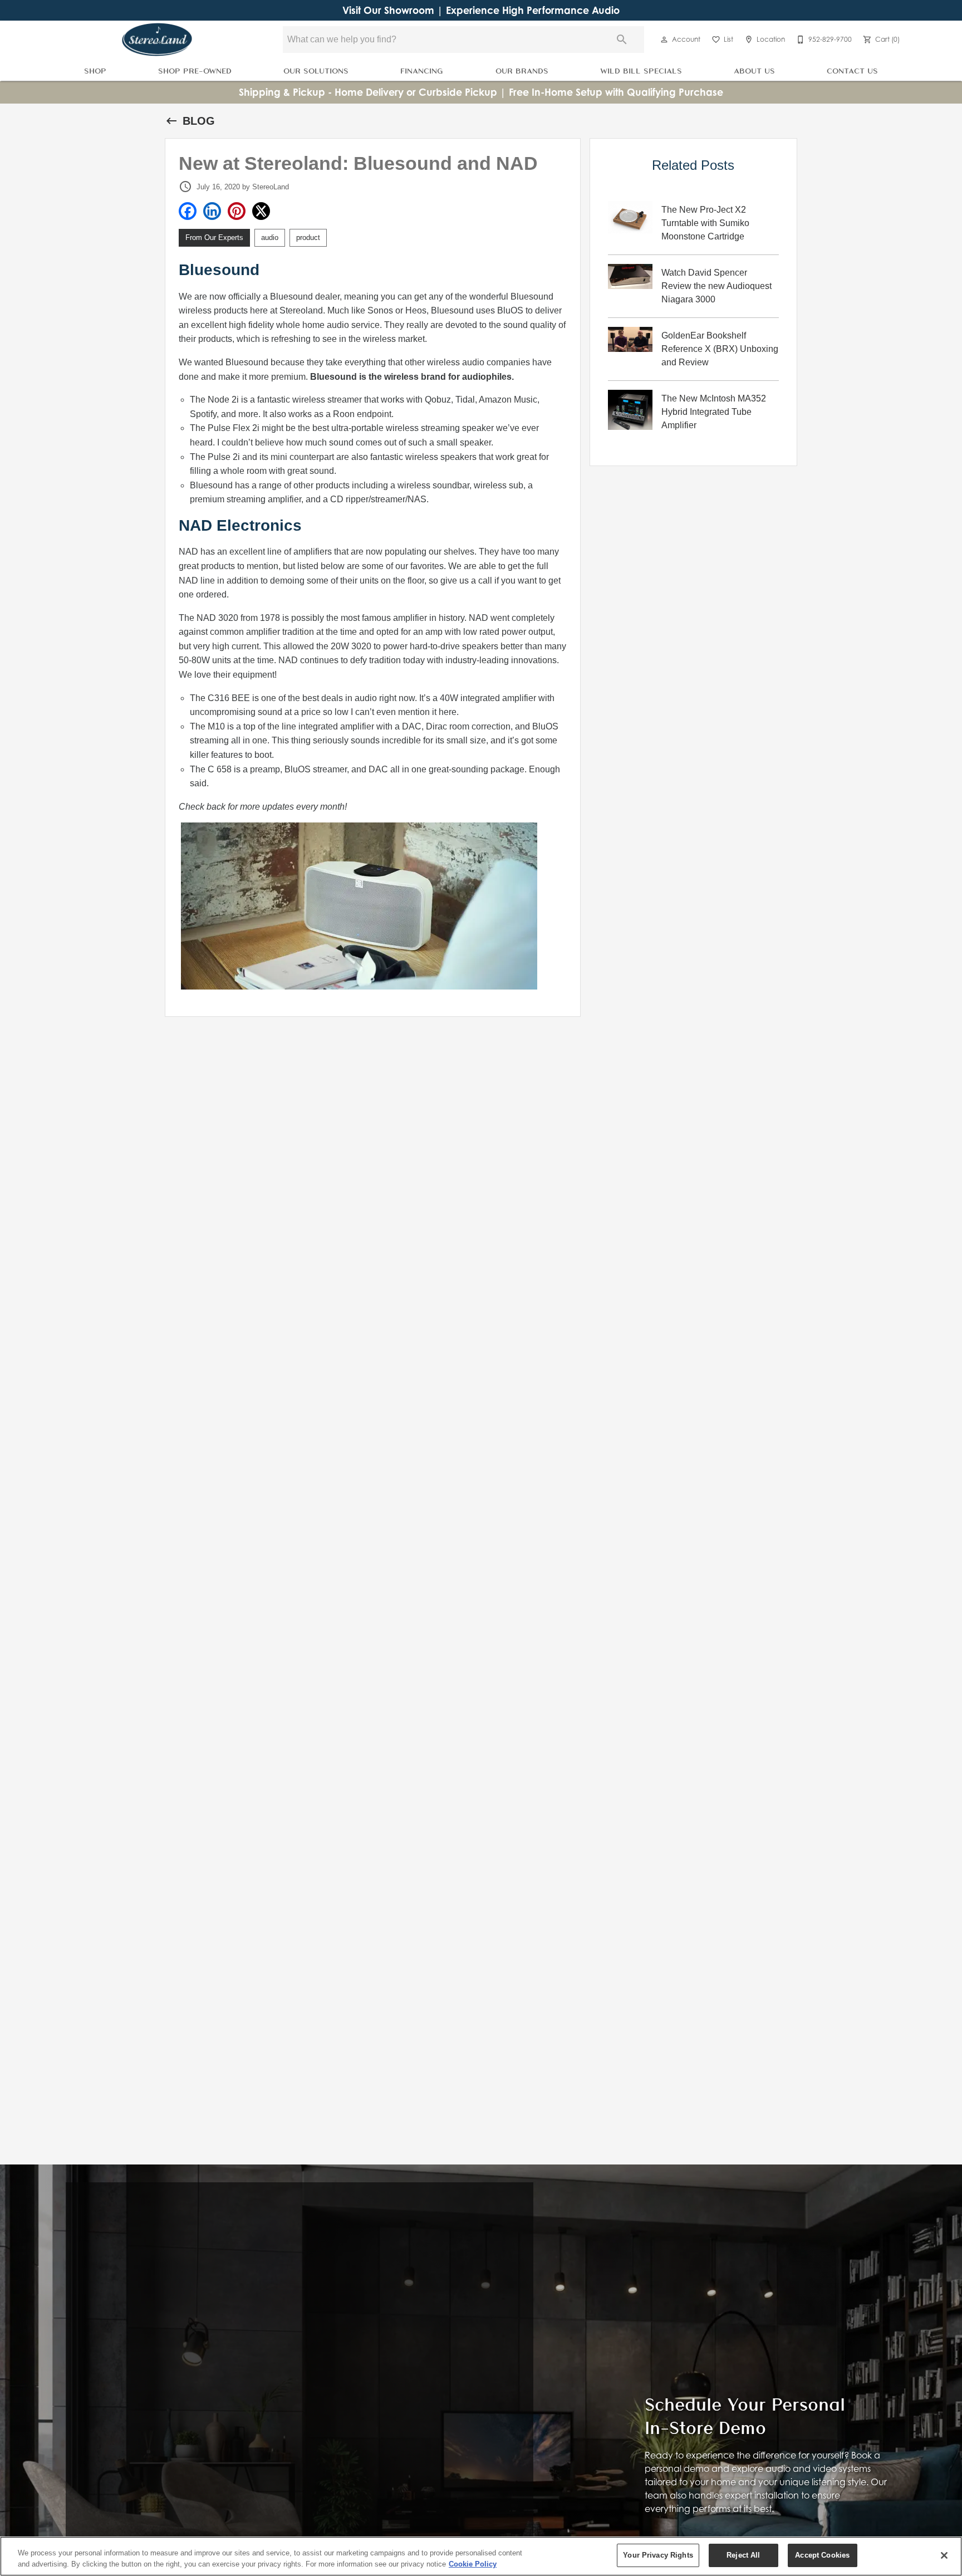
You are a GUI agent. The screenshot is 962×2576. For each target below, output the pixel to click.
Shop (95, 70)
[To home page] (157, 40)
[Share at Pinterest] (237, 211)
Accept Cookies (822, 2555)
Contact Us (852, 70)
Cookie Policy (473, 2564)
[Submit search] (622, 40)
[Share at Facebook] (188, 211)
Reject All (743, 2555)
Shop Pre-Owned (195, 70)
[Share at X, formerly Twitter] (261, 211)
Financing (422, 70)
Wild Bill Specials (641, 70)
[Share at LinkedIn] (212, 211)
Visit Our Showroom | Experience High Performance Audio (481, 10)
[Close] (944, 2555)
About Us (754, 70)
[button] (664, 40)
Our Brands (522, 70)
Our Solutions (316, 70)
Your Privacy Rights (658, 2555)
